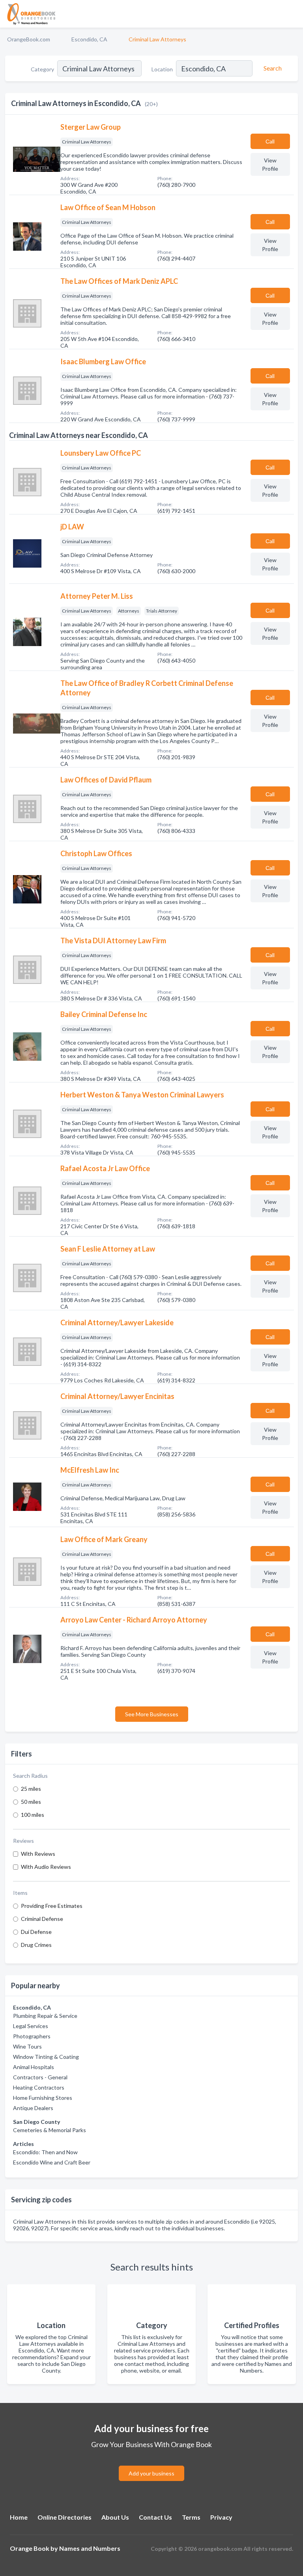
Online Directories (65, 2517)
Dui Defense (36, 1932)
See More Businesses (152, 1714)
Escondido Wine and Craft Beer (52, 2162)
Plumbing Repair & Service (45, 2016)
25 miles (31, 1789)
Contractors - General (40, 2077)
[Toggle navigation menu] (292, 14)
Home (19, 2517)
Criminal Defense (42, 1919)
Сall (270, 141)
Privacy (221, 2517)
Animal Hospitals (34, 2067)
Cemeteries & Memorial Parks (50, 2130)
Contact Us (155, 2517)
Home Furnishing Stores (43, 2098)
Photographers (32, 2036)
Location (162, 69)
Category (42, 69)
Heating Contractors (39, 2087)
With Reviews (38, 1854)
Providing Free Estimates (52, 1906)
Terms (191, 2517)
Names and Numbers (90, 2548)
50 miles (31, 1802)
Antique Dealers (33, 2108)
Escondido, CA (89, 39)
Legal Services (31, 2026)
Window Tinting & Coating (46, 2057)
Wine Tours (27, 2046)
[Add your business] (151, 2464)
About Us (115, 2517)
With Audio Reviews (46, 1867)
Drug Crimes (36, 1945)
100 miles (33, 1815)
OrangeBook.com (29, 39)
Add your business (151, 2473)
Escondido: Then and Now (45, 2152)
